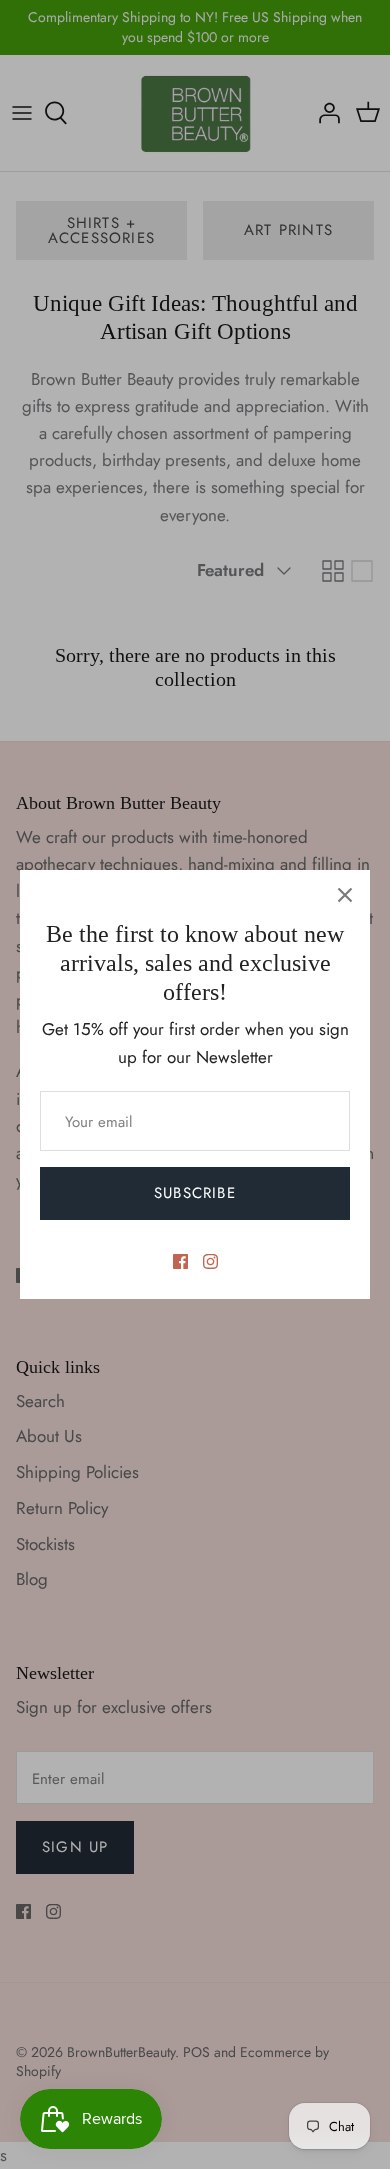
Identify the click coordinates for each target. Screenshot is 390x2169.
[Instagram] (210, 1261)
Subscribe (195, 1193)
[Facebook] (180, 1261)
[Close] (345, 895)
